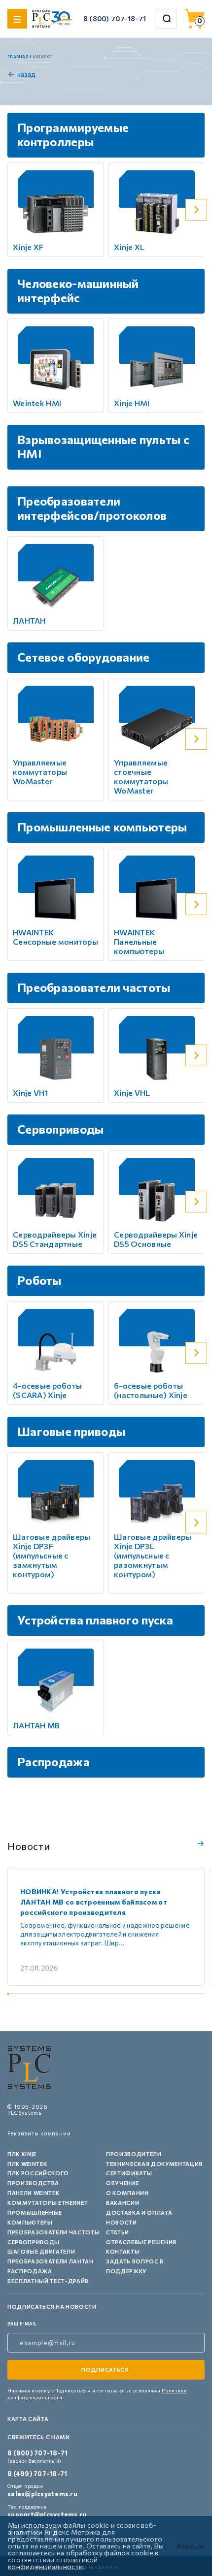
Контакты (123, 2251)
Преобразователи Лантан (51, 2261)
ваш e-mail (22, 2324)
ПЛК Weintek (27, 2164)
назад (26, 74)
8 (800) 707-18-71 (115, 18)
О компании (127, 2193)
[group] (106, 1927)
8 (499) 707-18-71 (37, 2474)
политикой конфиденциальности (53, 2563)
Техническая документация (154, 2164)
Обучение (122, 2183)
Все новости (199, 1844)
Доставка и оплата (139, 2212)
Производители (134, 2154)
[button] (196, 210)
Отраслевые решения (141, 2242)
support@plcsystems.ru (47, 2514)
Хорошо (190, 2546)
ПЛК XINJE (22, 2154)
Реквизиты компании (39, 2133)
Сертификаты (129, 2173)
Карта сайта (28, 2419)
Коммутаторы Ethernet (48, 2203)
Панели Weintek (33, 2193)
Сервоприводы (34, 2242)
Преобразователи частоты (53, 2232)
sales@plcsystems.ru (42, 2494)
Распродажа (30, 2271)
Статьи (118, 2232)
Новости (122, 2222)
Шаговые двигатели (41, 2251)
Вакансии (123, 2203)
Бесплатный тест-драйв (48, 2281)
